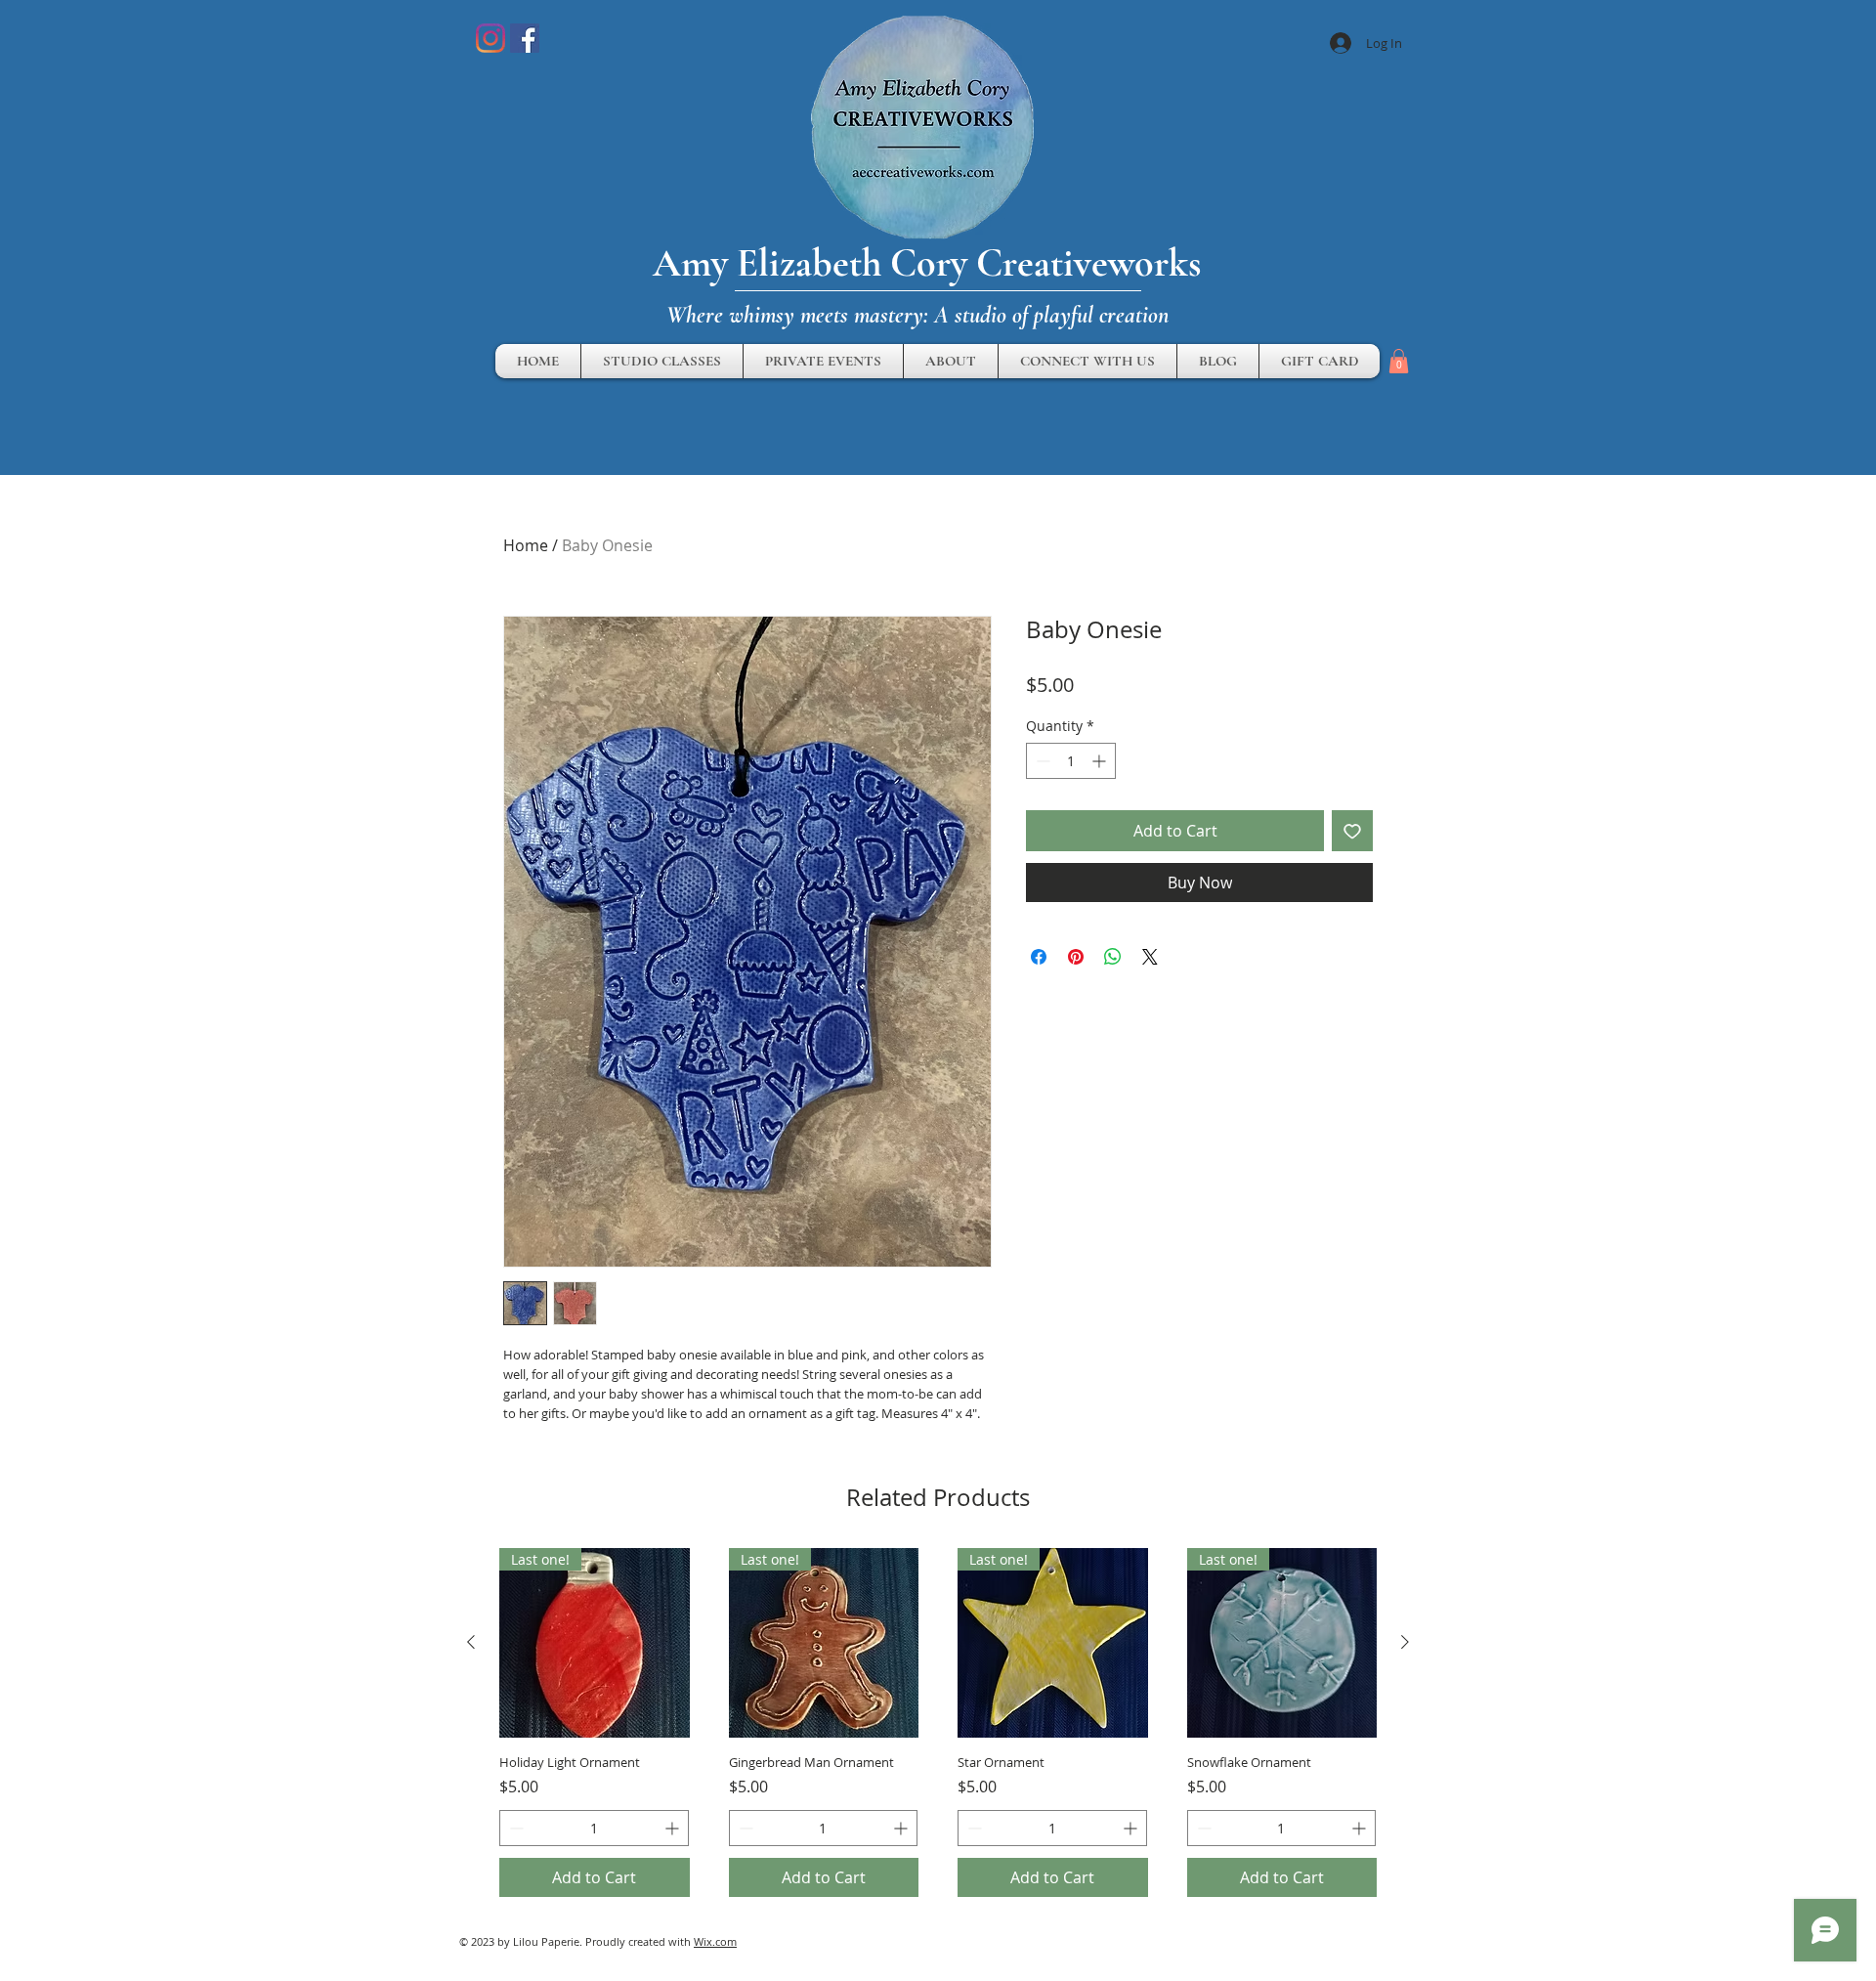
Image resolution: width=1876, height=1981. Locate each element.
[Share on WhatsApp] (1113, 957)
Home (526, 545)
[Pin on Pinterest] (1076, 957)
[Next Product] (1405, 1642)
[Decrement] (1041, 761)
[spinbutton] (1071, 761)
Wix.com (715, 1941)
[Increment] (1101, 761)
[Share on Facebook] (1039, 957)
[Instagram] (490, 38)
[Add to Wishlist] (1352, 831)
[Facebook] (525, 38)
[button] (1399, 361)
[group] (938, 1723)
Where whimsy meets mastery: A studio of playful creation (917, 315)
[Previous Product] (471, 1642)
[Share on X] (1150, 957)
